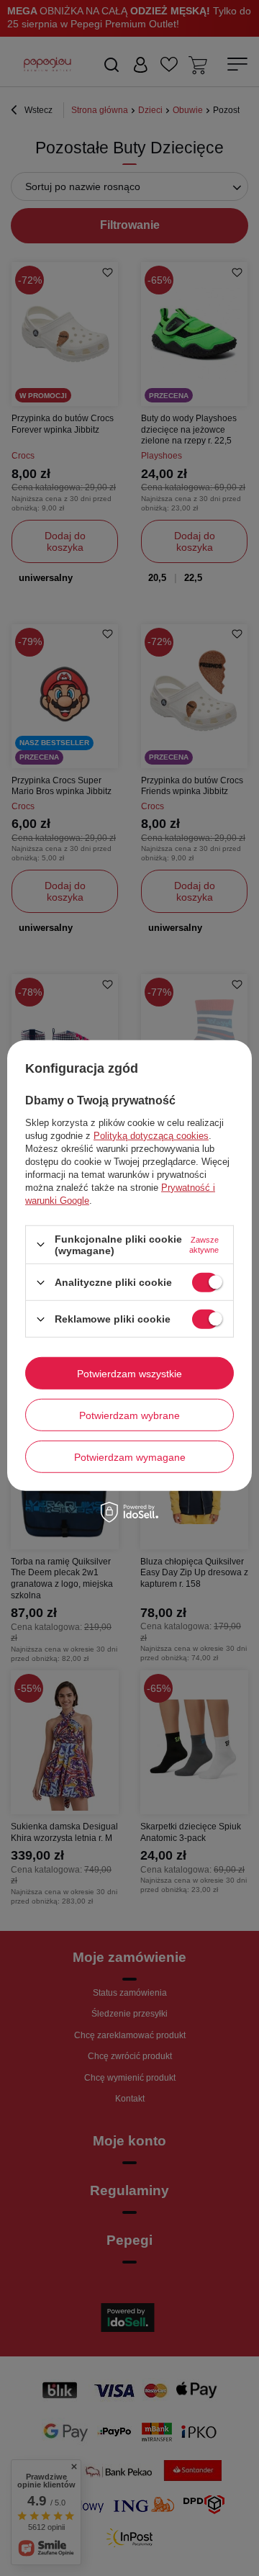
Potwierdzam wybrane (129, 1415)
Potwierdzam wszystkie (129, 1373)
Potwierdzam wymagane (130, 1456)
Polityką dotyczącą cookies (151, 1136)
